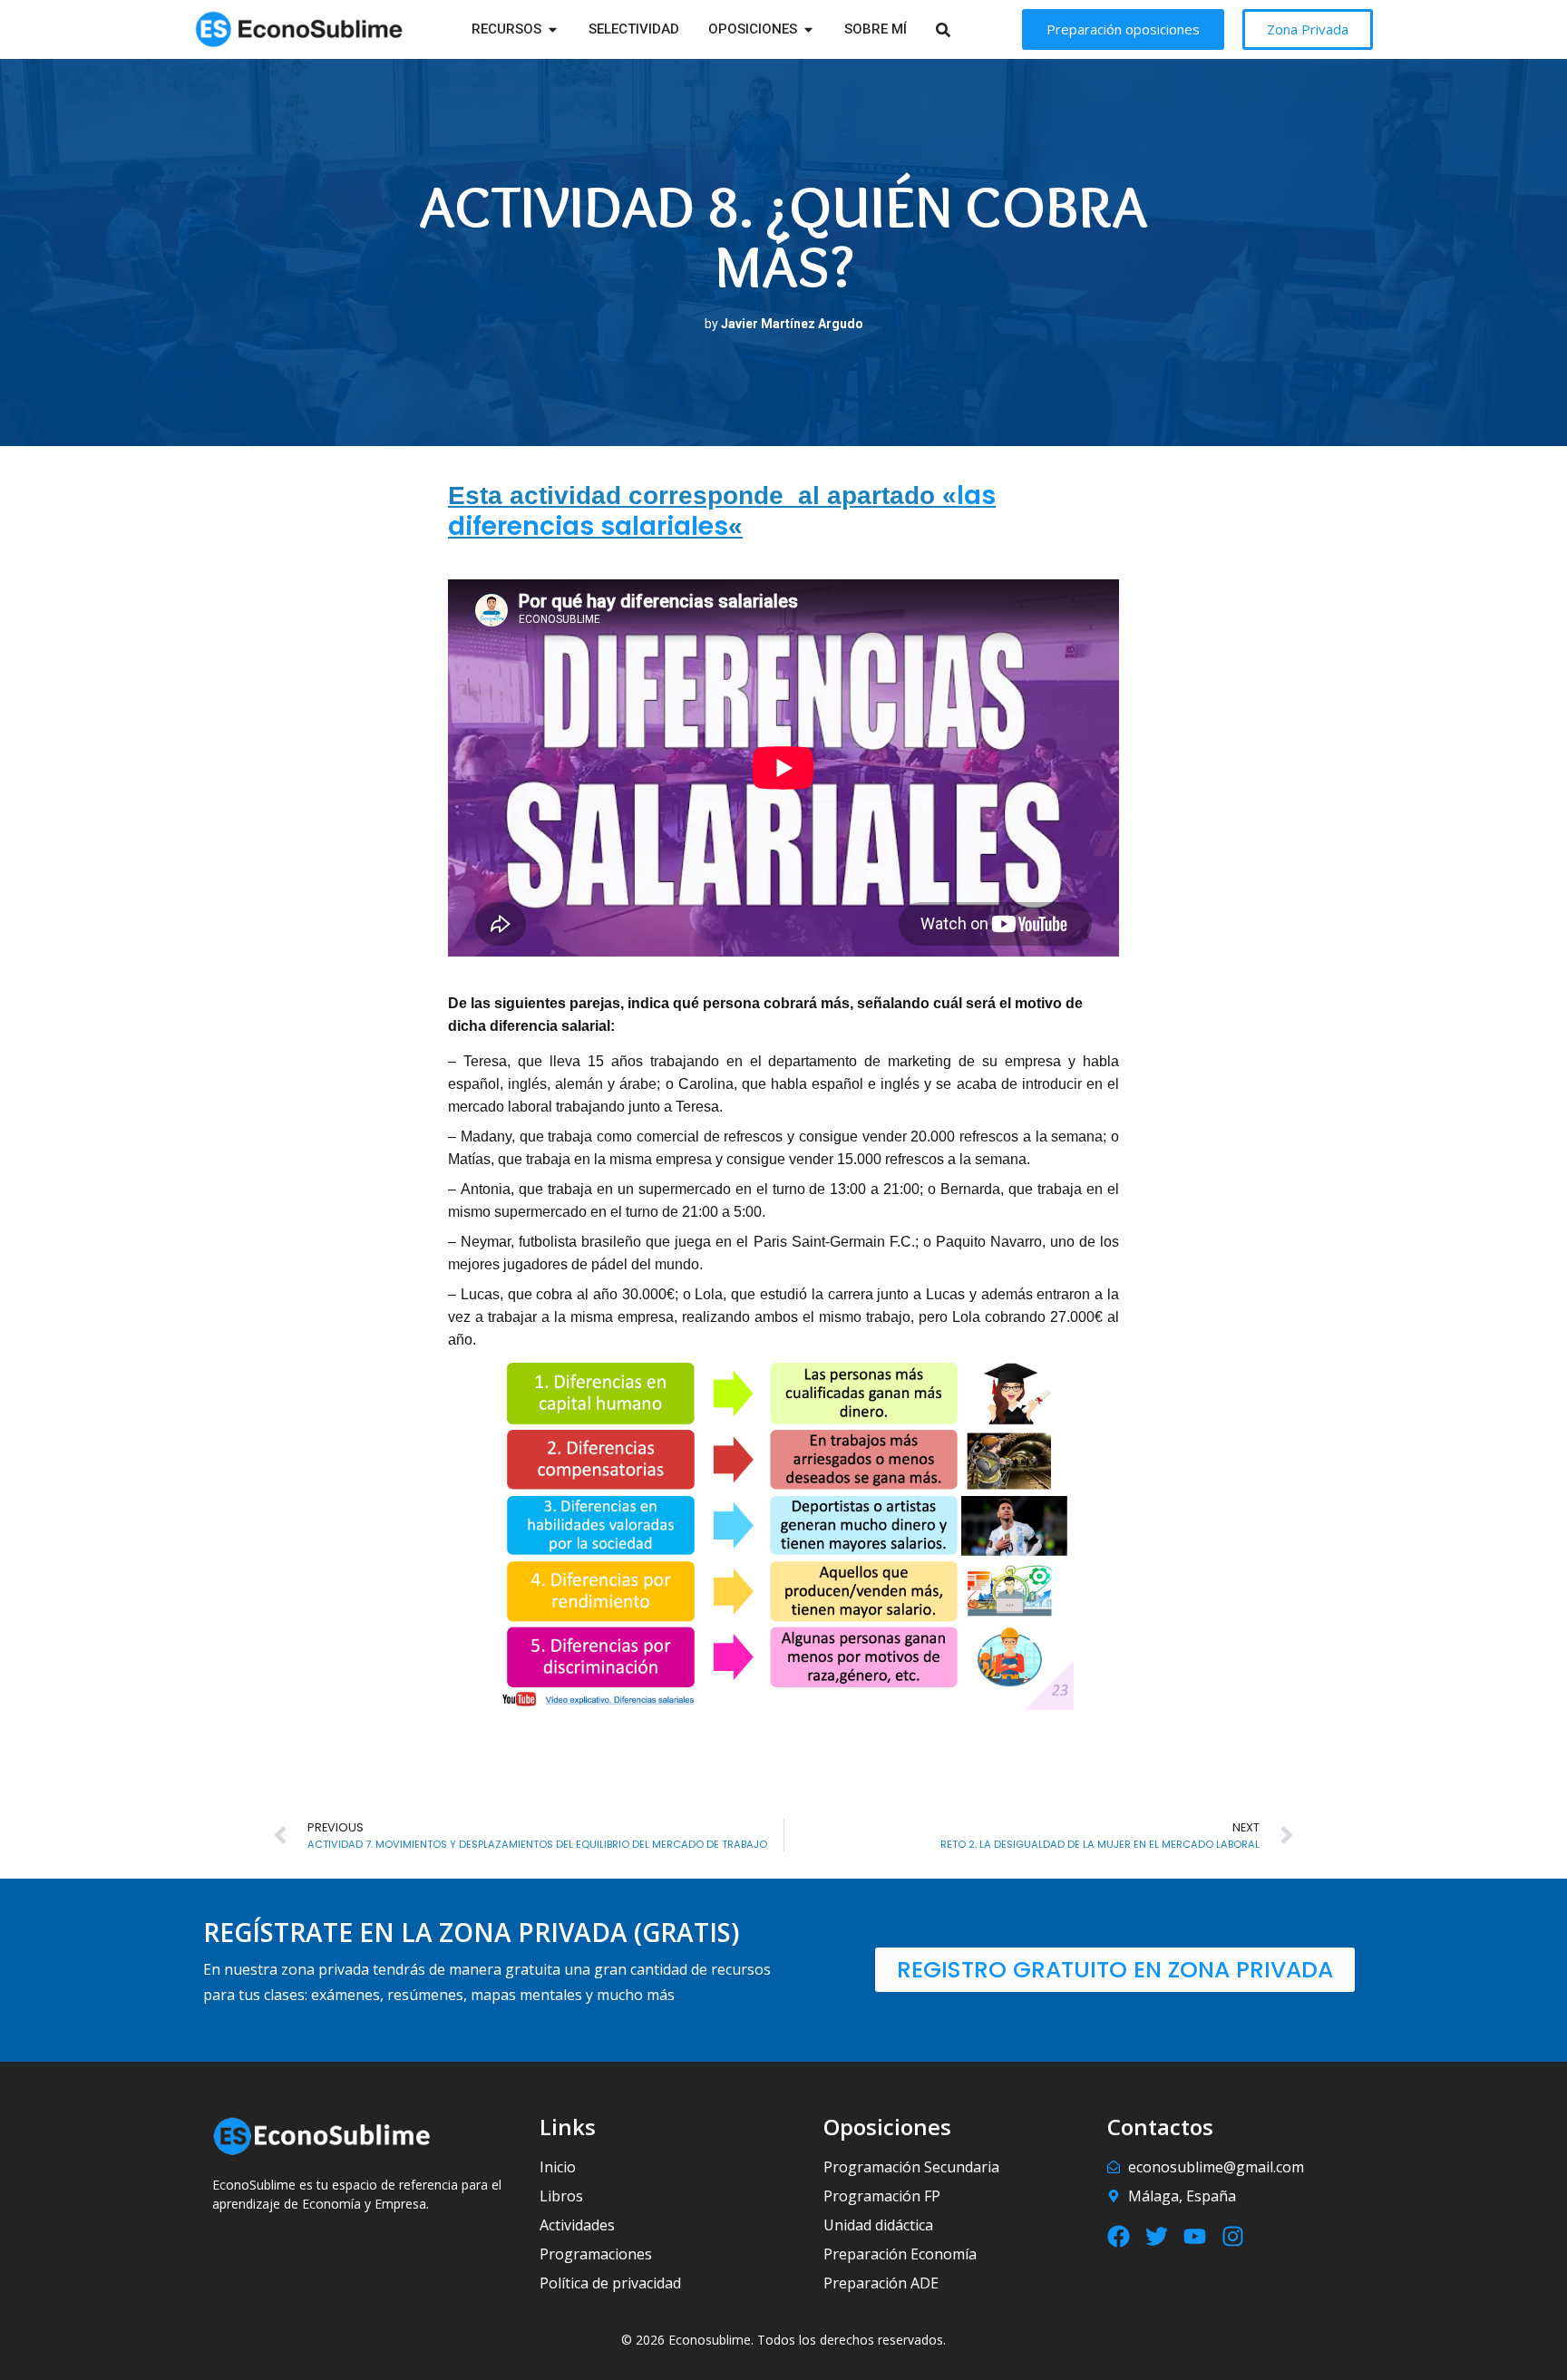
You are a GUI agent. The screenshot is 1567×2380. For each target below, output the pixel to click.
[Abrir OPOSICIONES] (808, 29)
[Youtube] (1195, 2236)
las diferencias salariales (722, 511)
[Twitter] (1157, 2236)
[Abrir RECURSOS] (553, 29)
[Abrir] (966, 29)
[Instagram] (1233, 2236)
